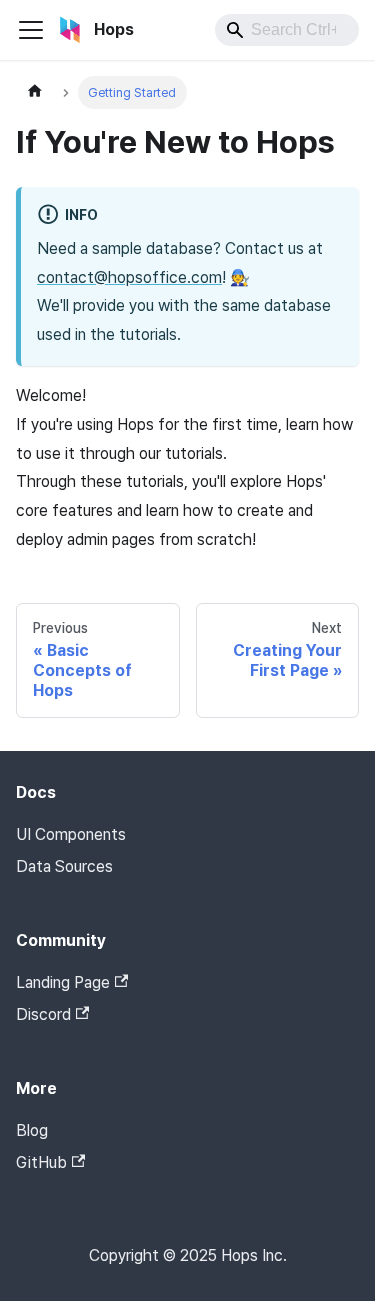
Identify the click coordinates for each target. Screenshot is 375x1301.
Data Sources (64, 866)
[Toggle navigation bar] (31, 30)
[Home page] (35, 92)
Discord (43, 1014)
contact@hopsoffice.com (129, 277)
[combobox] (287, 30)
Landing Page (63, 982)
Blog (32, 1130)
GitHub (41, 1162)
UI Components (71, 834)
